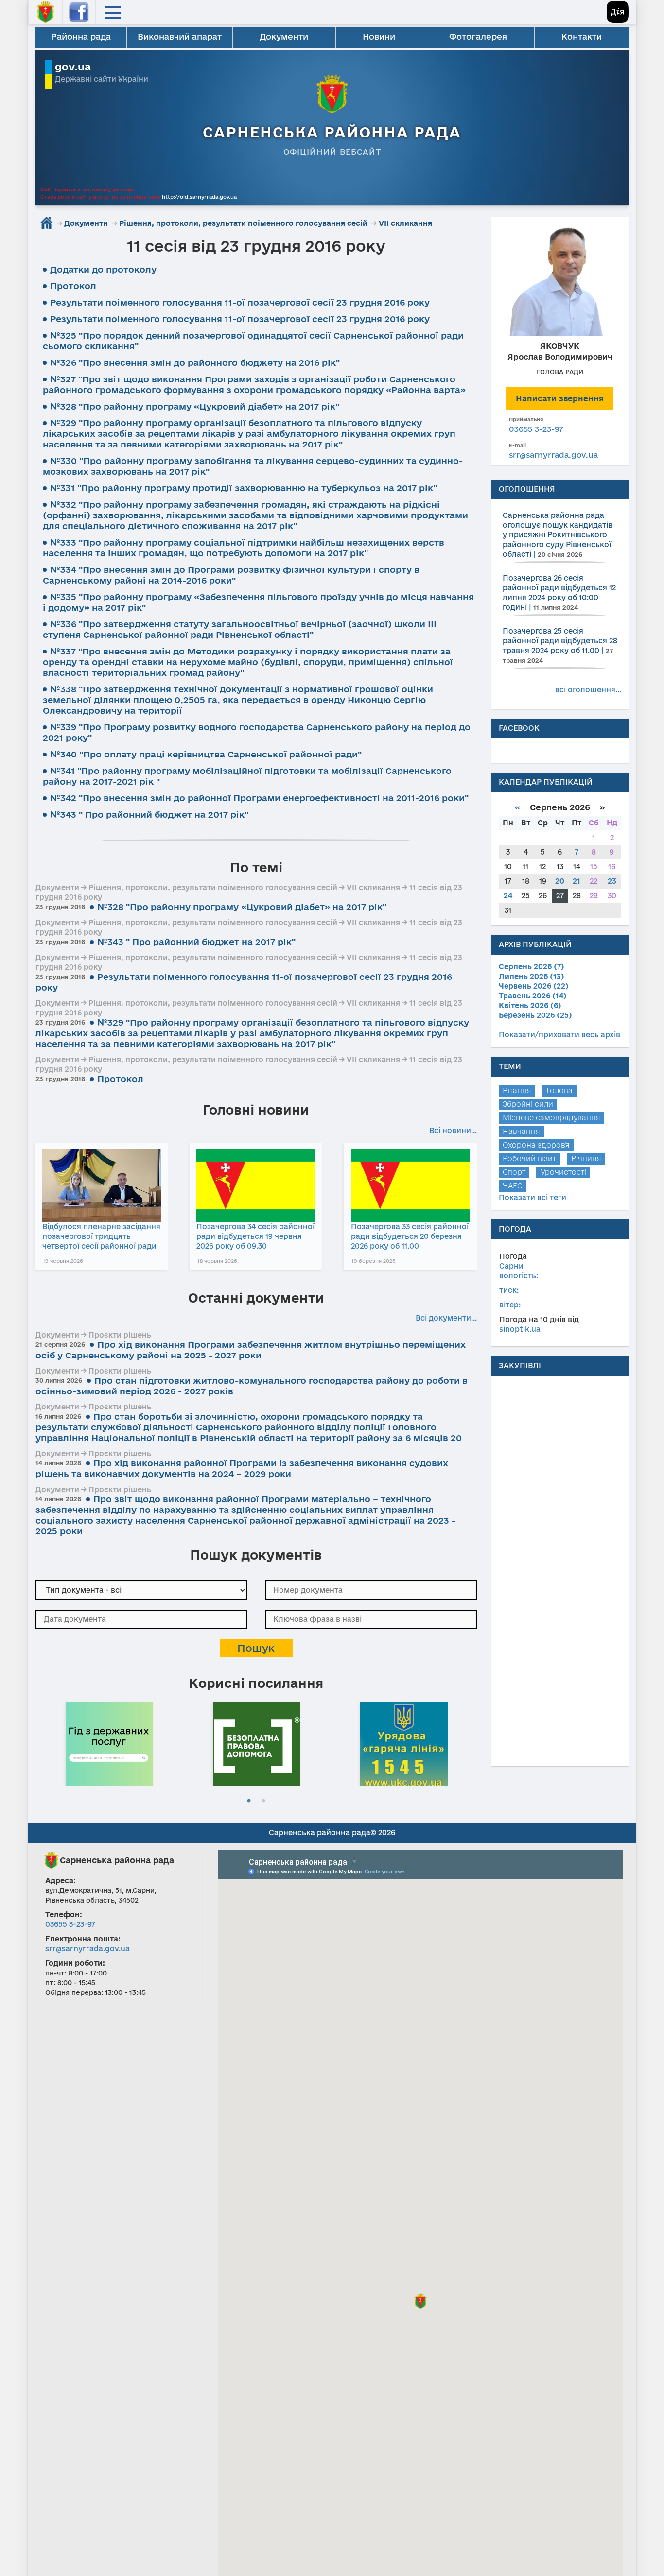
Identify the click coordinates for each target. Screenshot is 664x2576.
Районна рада (81, 37)
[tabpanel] (109, 1743)
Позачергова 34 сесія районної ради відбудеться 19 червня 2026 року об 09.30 (255, 1236)
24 (508, 896)
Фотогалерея (478, 37)
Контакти (582, 37)
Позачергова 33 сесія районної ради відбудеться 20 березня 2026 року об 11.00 (410, 1236)
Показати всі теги (533, 1197)
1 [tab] (249, 1801)
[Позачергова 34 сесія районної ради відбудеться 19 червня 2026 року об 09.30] (256, 1185)
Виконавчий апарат (180, 37)
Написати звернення (560, 398)
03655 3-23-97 (536, 429)
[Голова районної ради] (560, 280)
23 (612, 881)
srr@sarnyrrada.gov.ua (553, 455)
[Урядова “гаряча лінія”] (404, 1743)
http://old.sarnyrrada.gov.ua (199, 197)
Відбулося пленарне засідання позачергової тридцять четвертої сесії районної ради (101, 1236)
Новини (379, 37)
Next (472, 1743)
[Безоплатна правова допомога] (257, 1743)
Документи (284, 37)
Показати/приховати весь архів (559, 1035)
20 (560, 881)
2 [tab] (263, 1801)
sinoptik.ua (520, 1329)
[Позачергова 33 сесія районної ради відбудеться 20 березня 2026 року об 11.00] (411, 1185)
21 (577, 881)
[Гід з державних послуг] (109, 1743)
